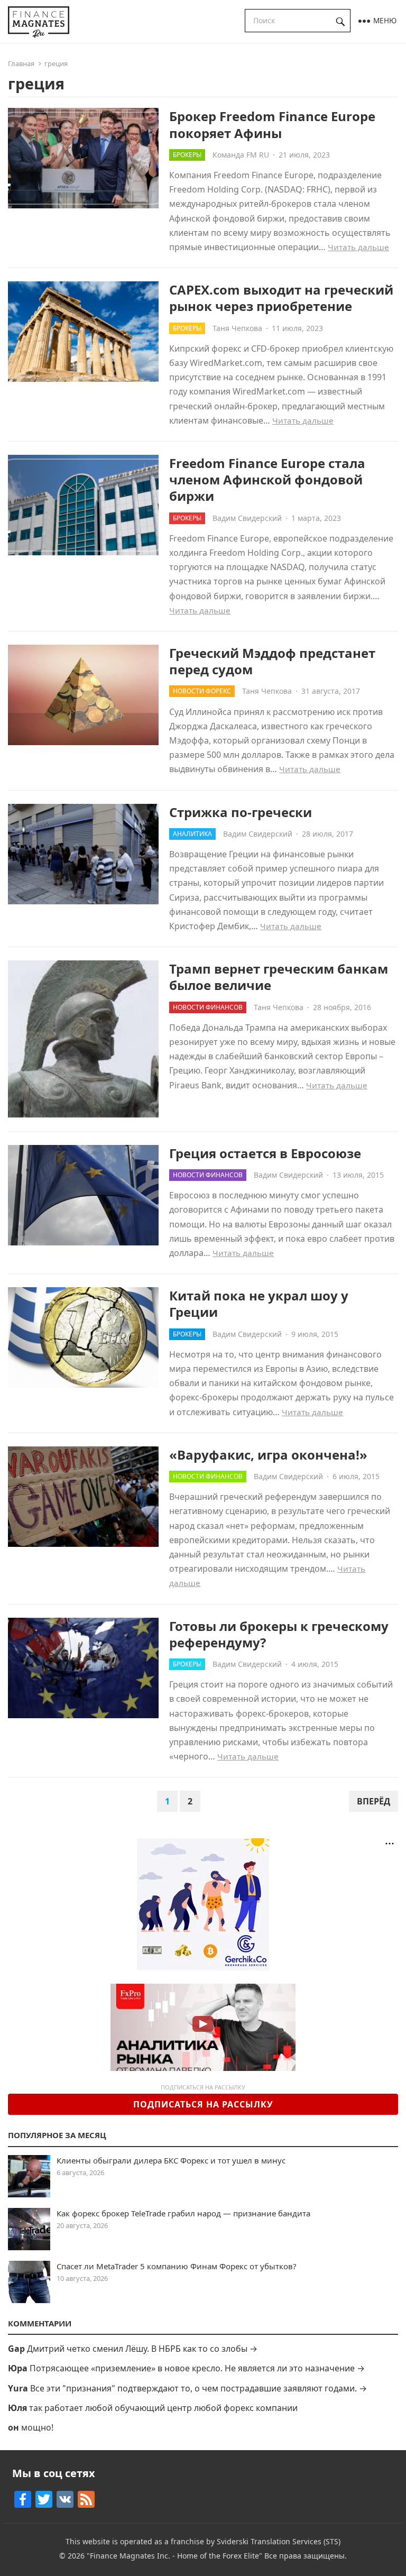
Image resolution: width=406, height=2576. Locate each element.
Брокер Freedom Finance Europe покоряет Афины (272, 124)
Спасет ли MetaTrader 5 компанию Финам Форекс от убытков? (177, 2266)
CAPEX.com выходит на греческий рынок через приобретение (281, 298)
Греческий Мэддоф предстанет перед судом (272, 661)
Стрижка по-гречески (241, 812)
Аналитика (192, 834)
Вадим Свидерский (247, 518)
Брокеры (187, 155)
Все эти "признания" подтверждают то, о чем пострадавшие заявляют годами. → (199, 2388)
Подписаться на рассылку (203, 2104)
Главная (21, 63)
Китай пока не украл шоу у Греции (259, 1304)
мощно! (37, 2427)
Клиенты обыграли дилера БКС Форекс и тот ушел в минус (171, 2160)
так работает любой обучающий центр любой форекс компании (163, 2408)
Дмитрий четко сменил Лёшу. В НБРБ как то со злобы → (142, 2349)
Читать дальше (358, 247)
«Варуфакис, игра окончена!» (268, 1455)
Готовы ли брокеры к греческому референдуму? (279, 1634)
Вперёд (373, 1801)
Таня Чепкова (237, 328)
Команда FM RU (241, 155)
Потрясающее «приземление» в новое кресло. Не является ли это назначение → (197, 2368)
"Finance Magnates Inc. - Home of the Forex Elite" (174, 2556)
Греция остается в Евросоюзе (265, 1153)
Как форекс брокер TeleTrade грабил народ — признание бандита (183, 2213)
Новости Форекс (202, 691)
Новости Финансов (208, 1007)
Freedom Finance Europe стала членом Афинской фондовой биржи (267, 479)
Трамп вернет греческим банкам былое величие (279, 977)
